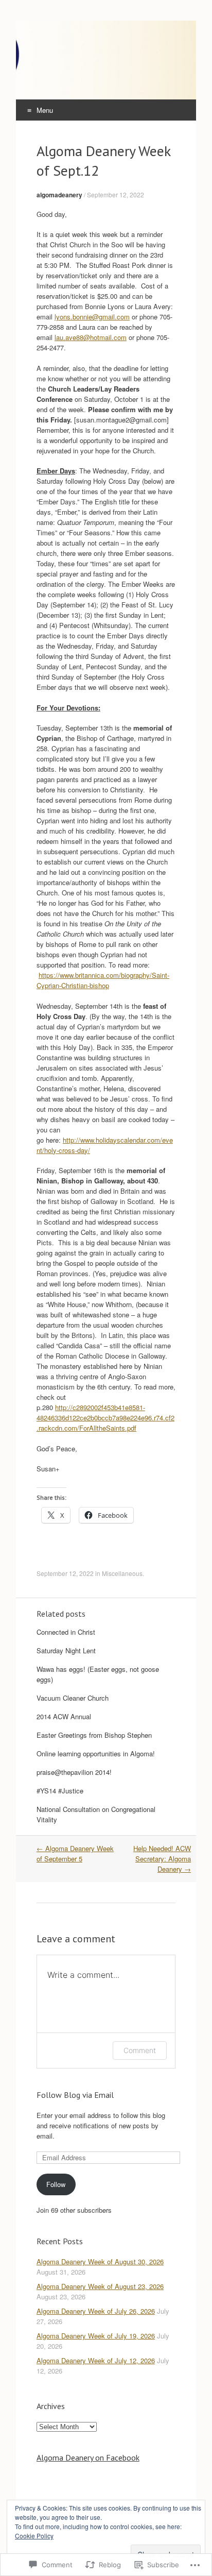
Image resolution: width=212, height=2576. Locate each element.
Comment (140, 2050)
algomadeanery (59, 195)
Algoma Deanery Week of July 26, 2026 (96, 2311)
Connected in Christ (66, 1632)
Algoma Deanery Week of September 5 (75, 1853)
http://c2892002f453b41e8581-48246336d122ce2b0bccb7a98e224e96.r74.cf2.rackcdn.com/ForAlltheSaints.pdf (105, 1418)
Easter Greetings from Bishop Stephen (94, 1735)
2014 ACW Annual (64, 1716)
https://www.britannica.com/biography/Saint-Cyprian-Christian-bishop (103, 980)
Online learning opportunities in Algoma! (96, 1753)
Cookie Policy (34, 2536)
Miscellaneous (122, 1573)
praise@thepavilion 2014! (74, 1772)
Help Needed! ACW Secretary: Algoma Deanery (162, 1859)
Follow (56, 2184)
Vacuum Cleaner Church (73, 1698)
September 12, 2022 (116, 194)
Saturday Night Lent (66, 1650)
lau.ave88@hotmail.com (91, 337)
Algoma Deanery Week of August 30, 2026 (100, 2261)
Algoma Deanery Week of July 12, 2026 (96, 2360)
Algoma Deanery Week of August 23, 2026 (100, 2286)
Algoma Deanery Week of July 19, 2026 (96, 2336)
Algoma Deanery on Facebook (88, 2458)
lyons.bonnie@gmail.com (92, 317)
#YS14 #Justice (60, 1791)
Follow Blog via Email (75, 2095)
